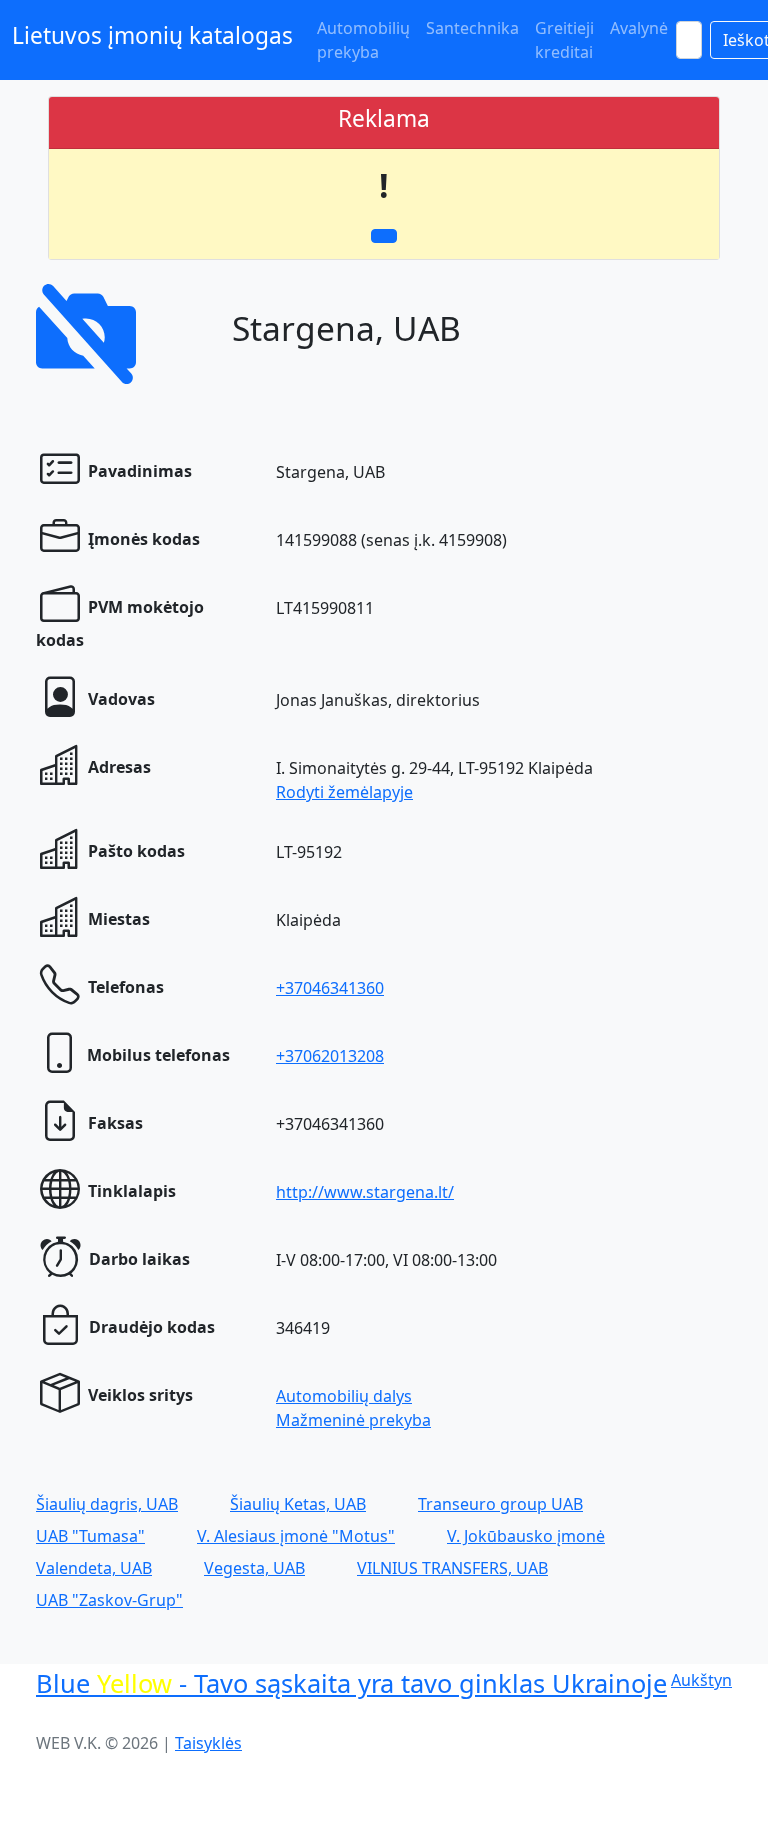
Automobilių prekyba (363, 40)
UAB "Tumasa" (90, 1536)
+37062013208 (330, 1056)
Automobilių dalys (344, 1396)
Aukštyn (701, 1680)
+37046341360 (330, 988)
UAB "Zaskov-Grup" (109, 1600)
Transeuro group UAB (500, 1504)
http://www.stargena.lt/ (365, 1192)
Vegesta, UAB (254, 1568)
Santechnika (472, 28)
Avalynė (639, 28)
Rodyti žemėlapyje (344, 792)
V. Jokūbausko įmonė (526, 1536)
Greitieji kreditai (564, 40)
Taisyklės (208, 1743)
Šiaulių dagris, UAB (107, 1504)
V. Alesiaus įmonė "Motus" (296, 1536)
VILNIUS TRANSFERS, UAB (452, 1568)
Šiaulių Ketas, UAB (298, 1504)
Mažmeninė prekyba (353, 1420)
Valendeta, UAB (94, 1568)
